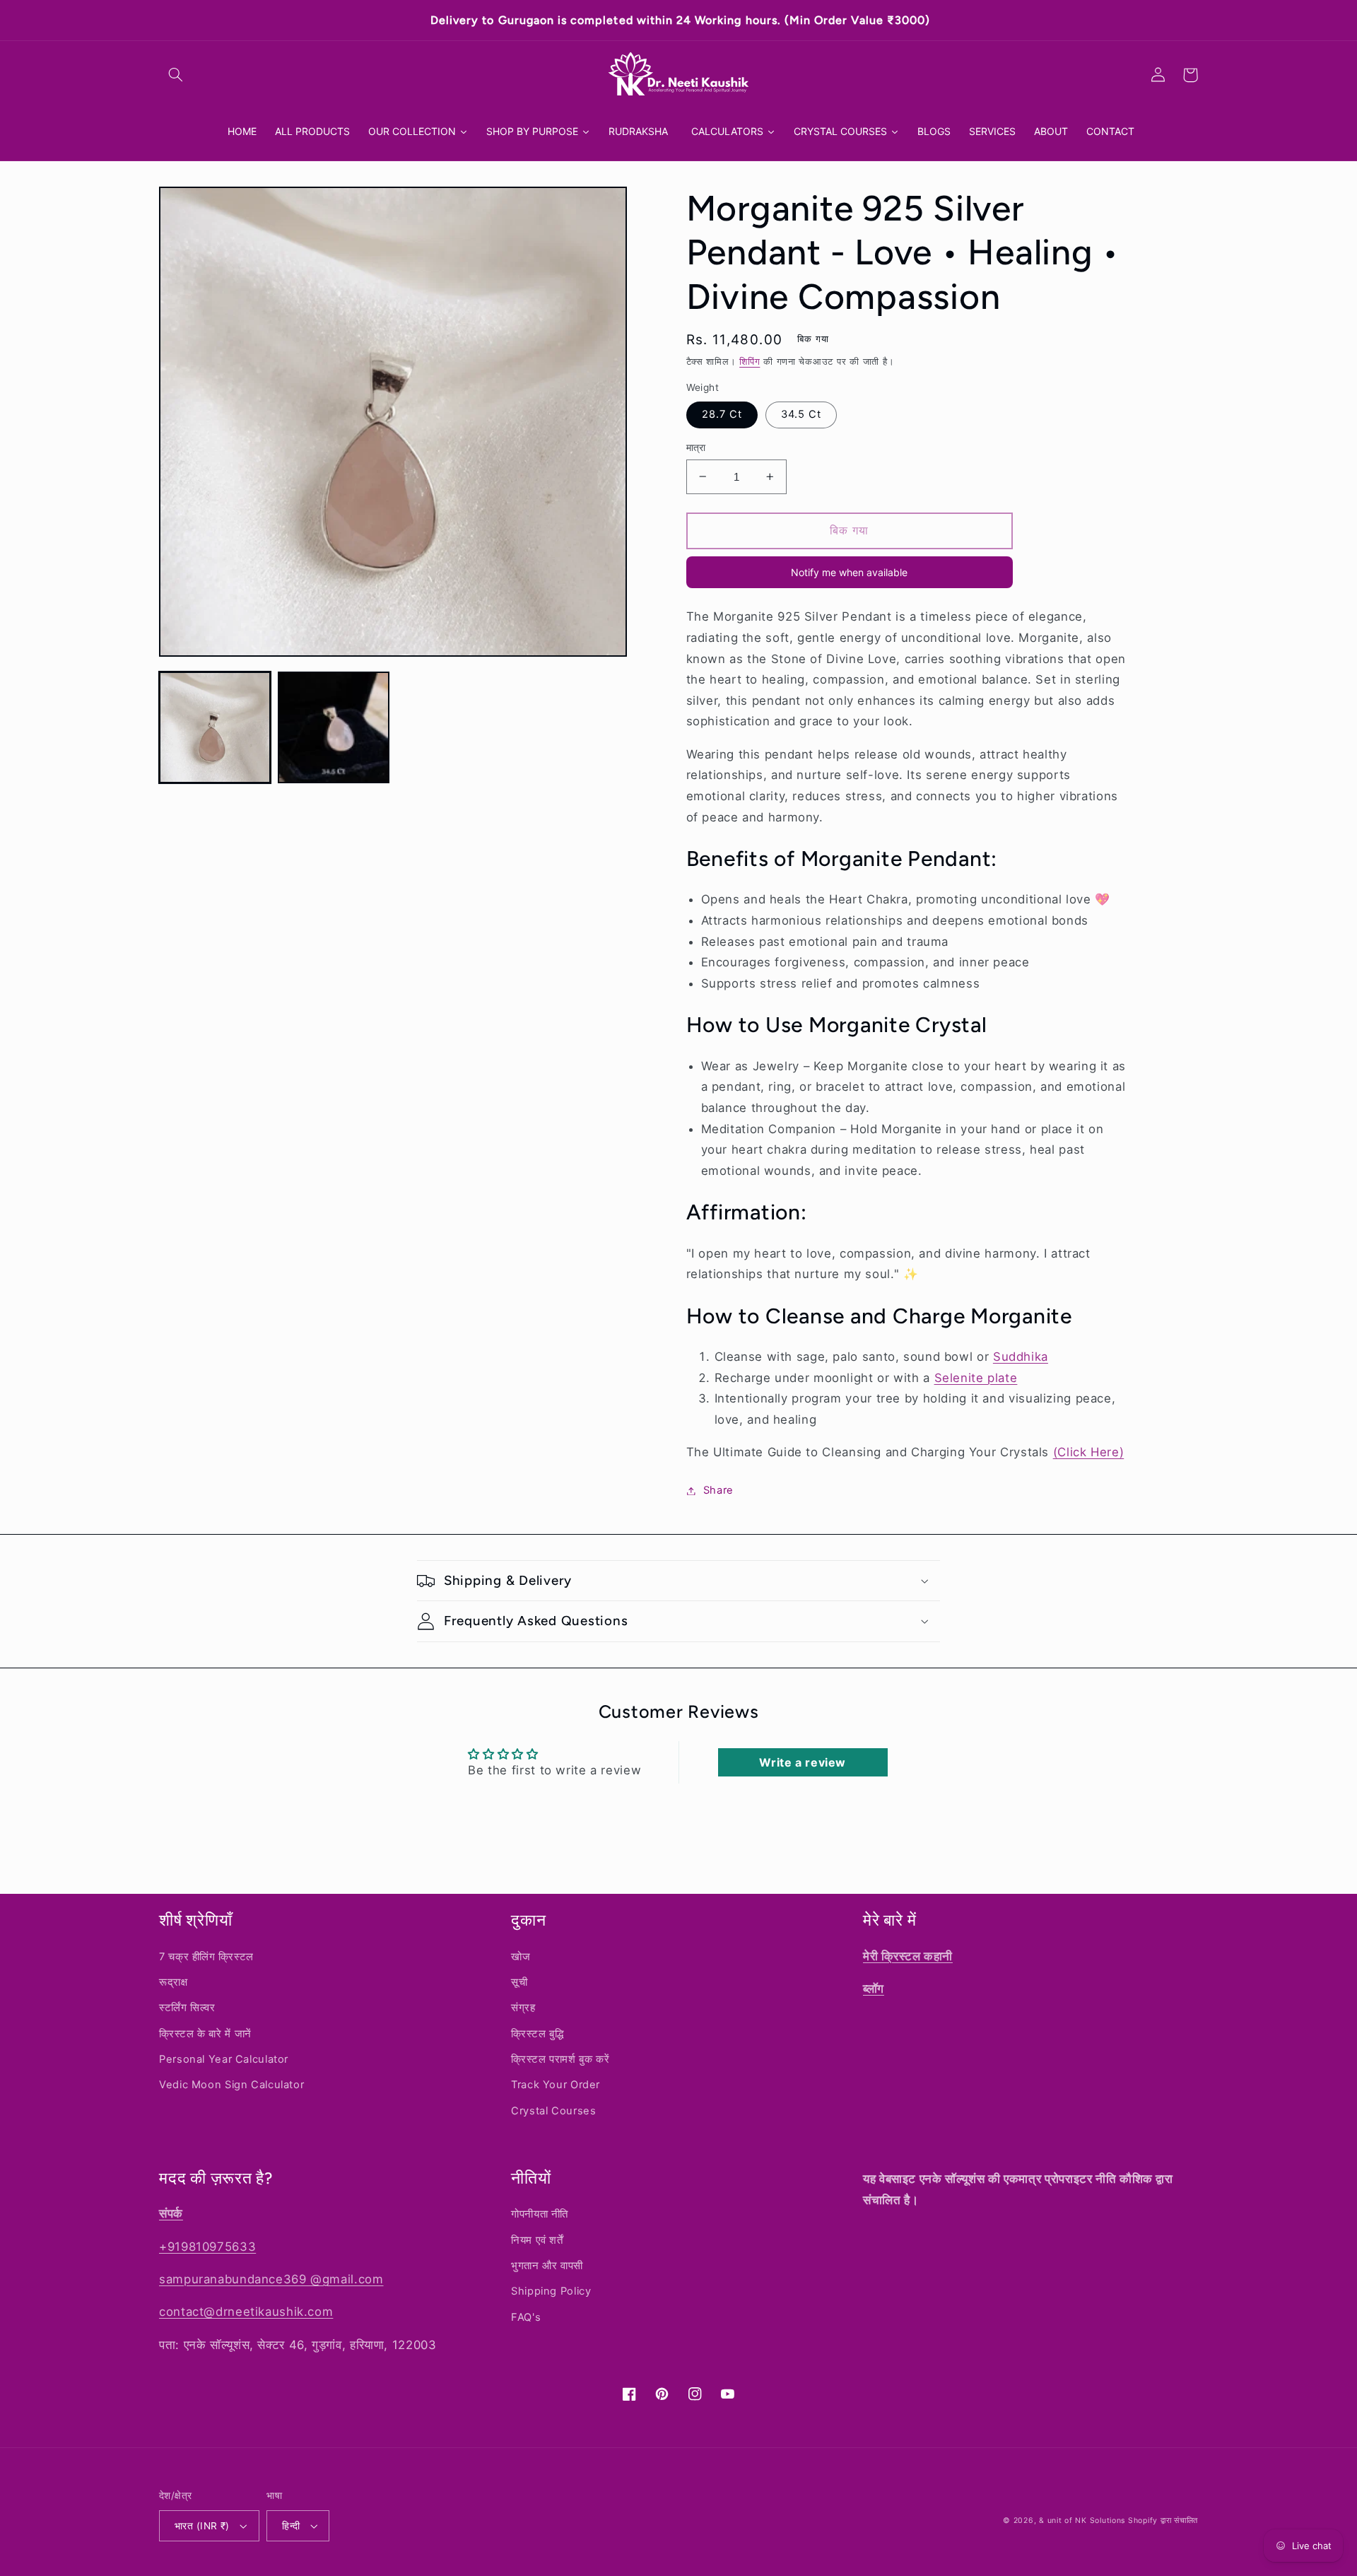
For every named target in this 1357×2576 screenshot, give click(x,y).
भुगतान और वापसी (547, 2266)
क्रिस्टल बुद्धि (537, 2034)
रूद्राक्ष (174, 1982)
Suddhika (1021, 1357)
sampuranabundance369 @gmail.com (271, 2279)
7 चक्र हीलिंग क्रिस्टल (206, 1957)
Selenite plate (976, 1378)
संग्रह (523, 2008)
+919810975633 (207, 2247)
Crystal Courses (553, 2111)
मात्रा (696, 447)
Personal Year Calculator (224, 2059)
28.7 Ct (722, 414)
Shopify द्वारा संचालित (1163, 2521)
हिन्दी (291, 2526)
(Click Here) (1089, 1452)
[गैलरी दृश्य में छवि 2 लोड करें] (334, 727)
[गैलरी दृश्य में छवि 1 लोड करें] (215, 727)
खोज (521, 1957)
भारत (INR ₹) (202, 2526)
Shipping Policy (551, 2291)
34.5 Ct (801, 414)
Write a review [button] (803, 1762)
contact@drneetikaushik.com (246, 2312)
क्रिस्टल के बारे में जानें (205, 2034)
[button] (175, 75)
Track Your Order (556, 2085)
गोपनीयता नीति (540, 2214)
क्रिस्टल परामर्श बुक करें (560, 2059)
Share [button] (718, 1490)
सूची (519, 1982)
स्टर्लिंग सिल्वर (187, 2008)
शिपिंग (750, 362)
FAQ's (526, 2317)
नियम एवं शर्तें (537, 2240)
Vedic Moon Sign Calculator (231, 2085)
